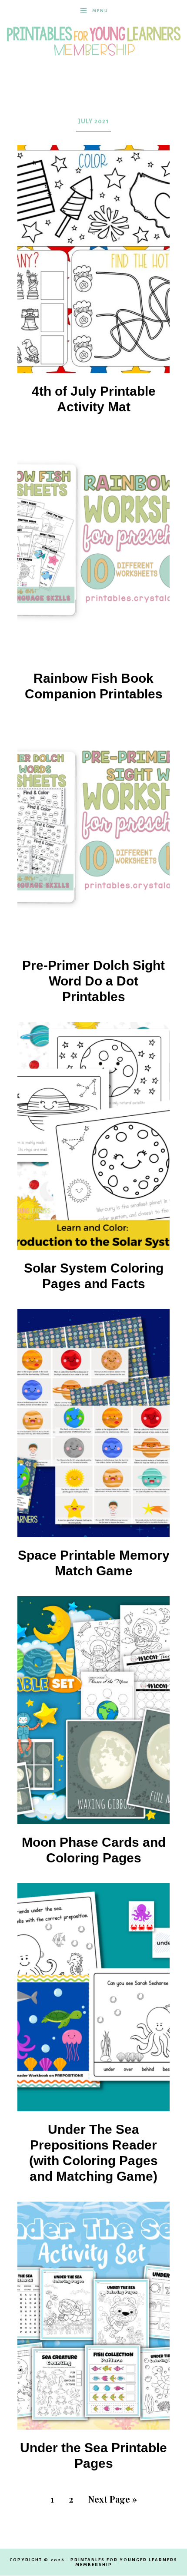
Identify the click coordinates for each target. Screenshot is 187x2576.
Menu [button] (100, 11)
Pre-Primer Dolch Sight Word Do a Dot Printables (93, 981)
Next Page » (113, 2499)
